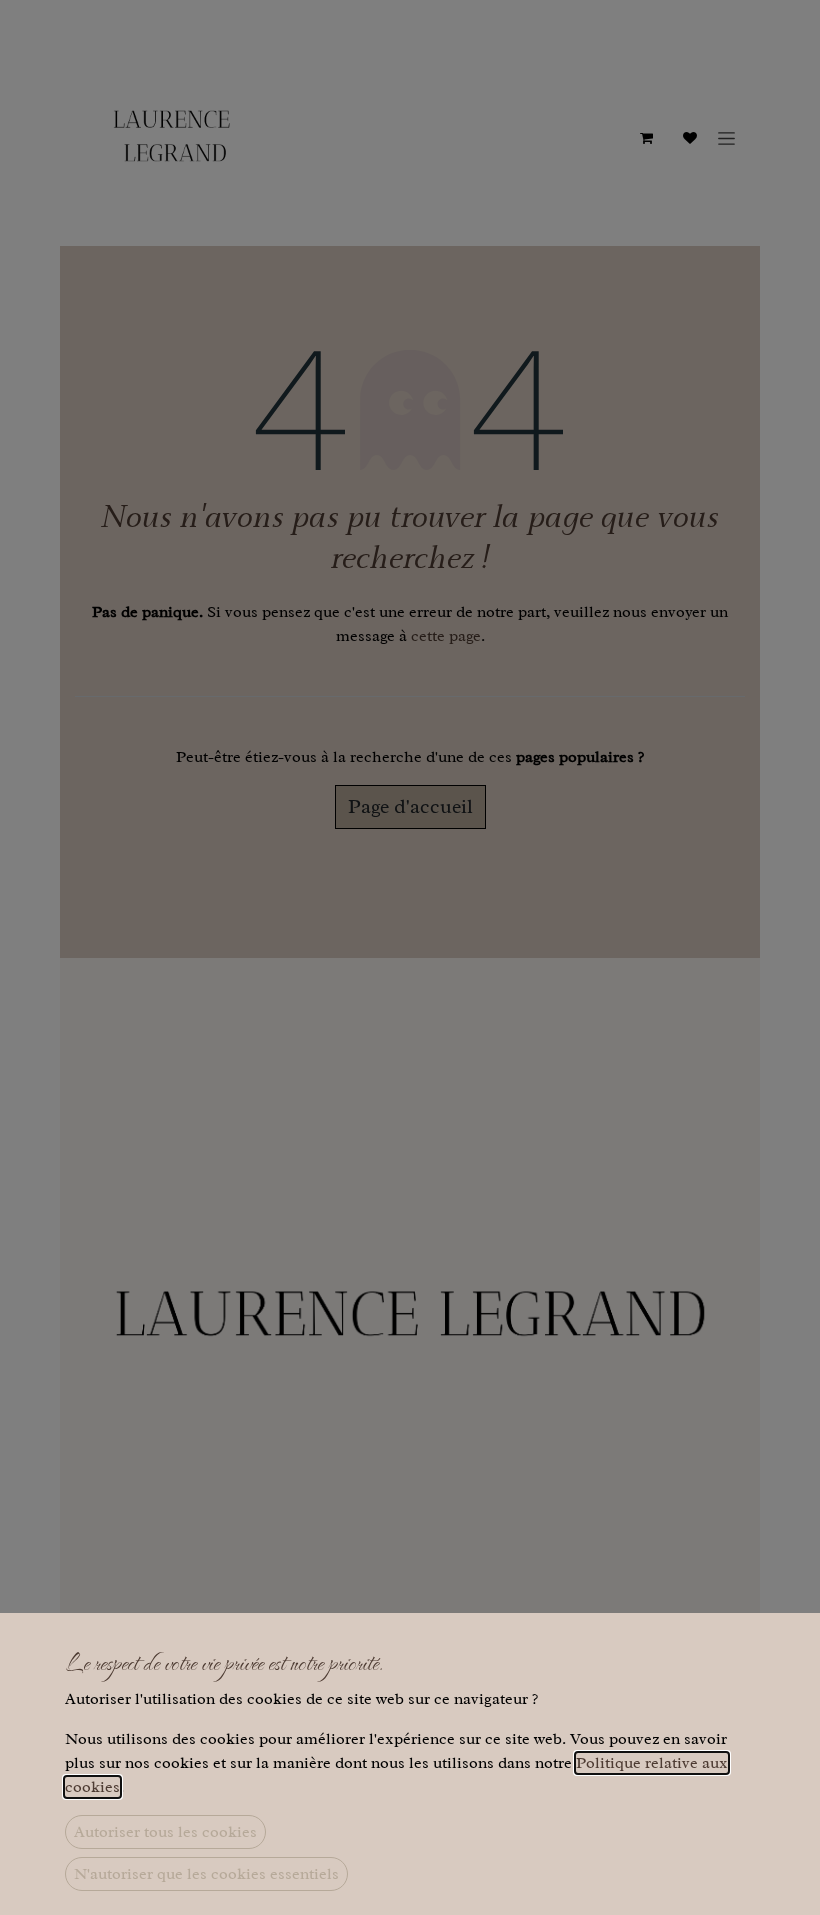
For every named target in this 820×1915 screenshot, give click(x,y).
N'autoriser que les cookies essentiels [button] (206, 1874)
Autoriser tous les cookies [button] (165, 1832)
